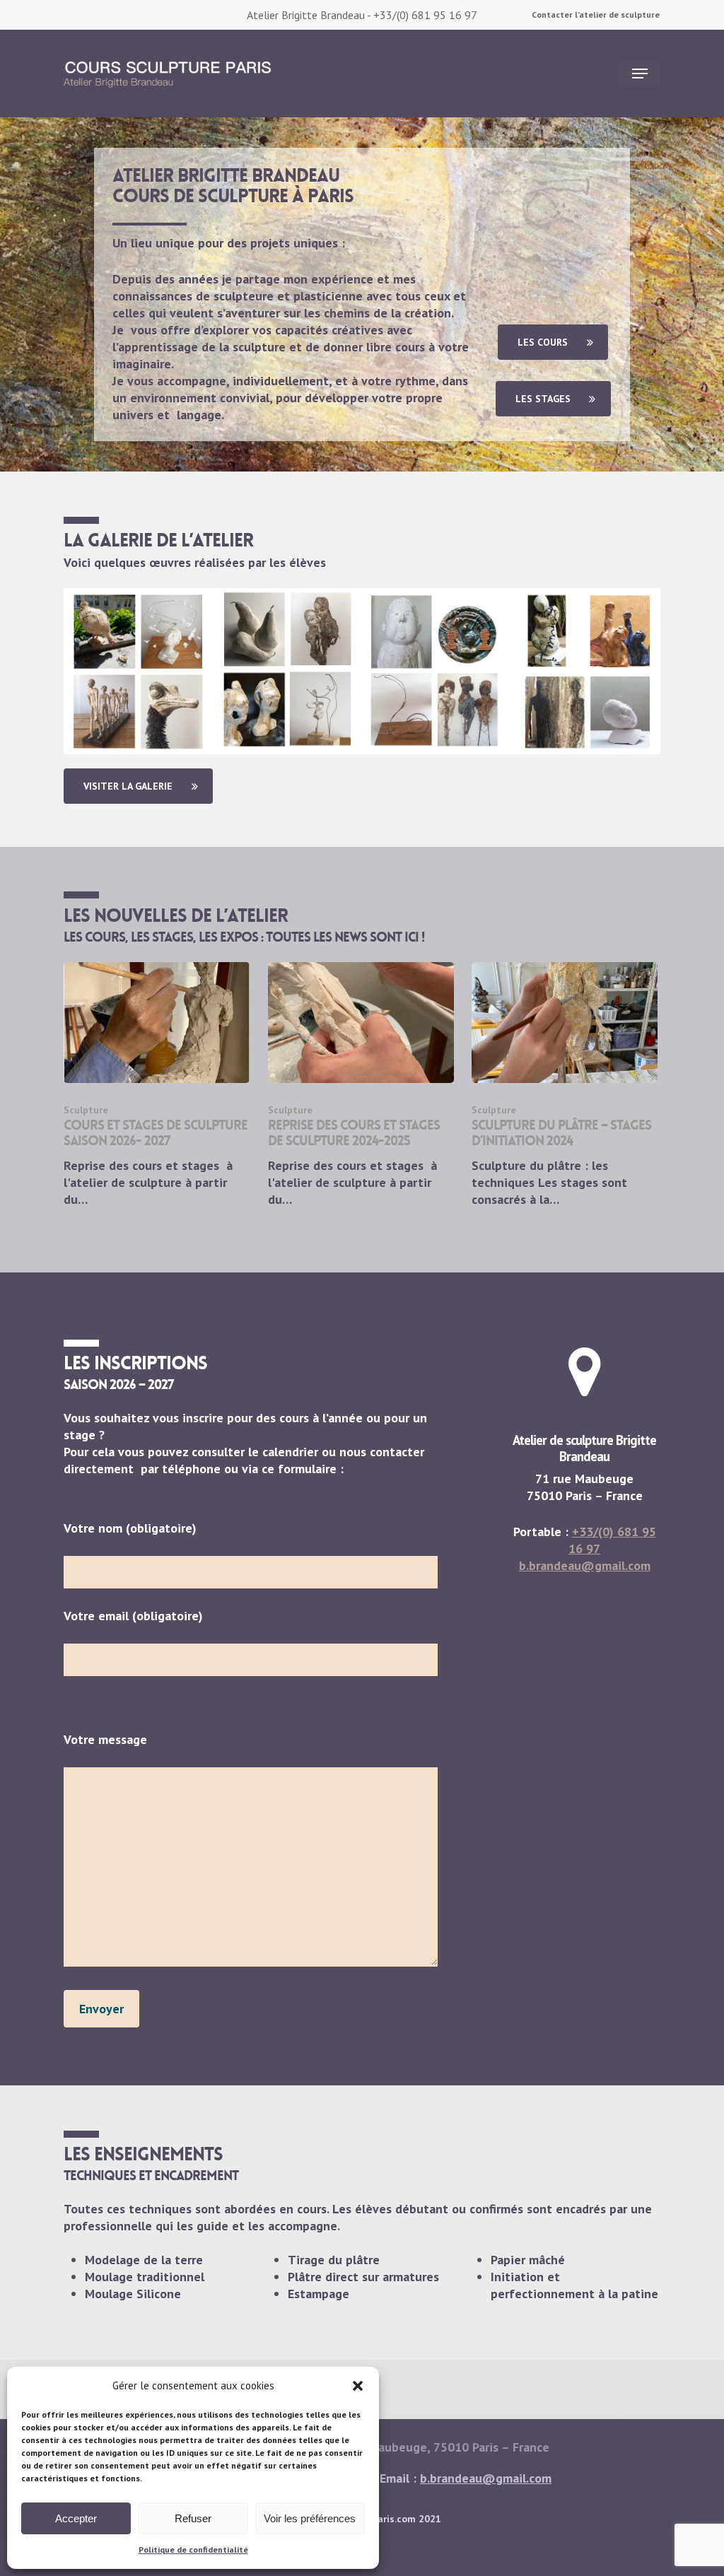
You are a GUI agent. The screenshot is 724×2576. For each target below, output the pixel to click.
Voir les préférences (310, 2518)
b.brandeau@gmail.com (585, 1565)
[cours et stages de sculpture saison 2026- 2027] (157, 1085)
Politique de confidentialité (193, 2549)
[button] (358, 2386)
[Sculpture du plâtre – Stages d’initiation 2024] (565, 1085)
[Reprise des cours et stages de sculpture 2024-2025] (361, 1085)
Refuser (193, 2518)
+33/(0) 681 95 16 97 (425, 15)
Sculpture (86, 1110)
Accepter (76, 2518)
